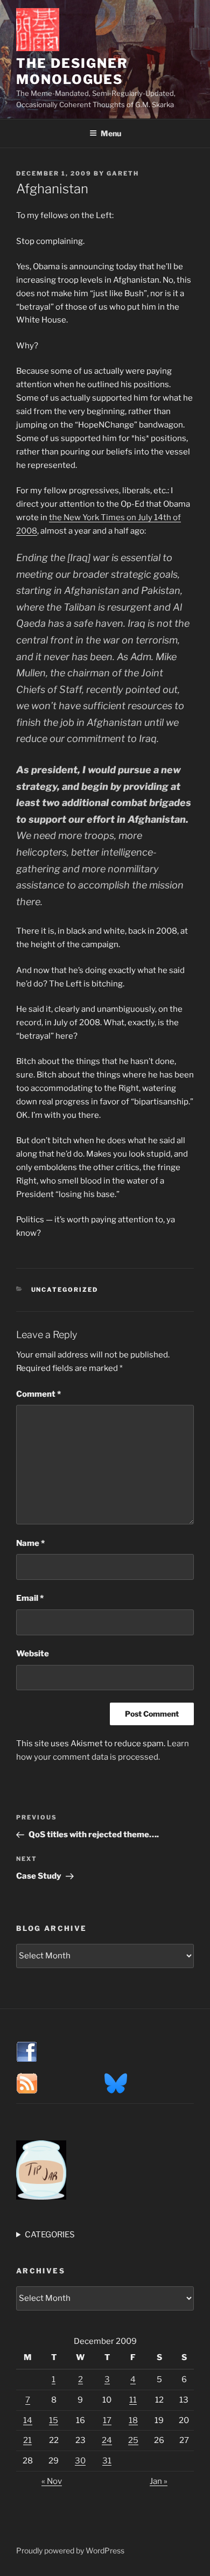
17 (107, 2420)
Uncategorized (65, 1290)
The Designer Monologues (72, 71)
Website (33, 1654)
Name (30, 1543)
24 (107, 2440)
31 (107, 2461)
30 (80, 2461)
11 (133, 2400)
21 (27, 2440)
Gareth (123, 173)
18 (133, 2420)
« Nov (52, 2481)
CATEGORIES (50, 2235)
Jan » (159, 2481)
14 (28, 2420)
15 (54, 2420)
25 (133, 2440)
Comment (38, 1394)
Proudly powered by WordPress (70, 2550)
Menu (111, 133)
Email (30, 1598)
